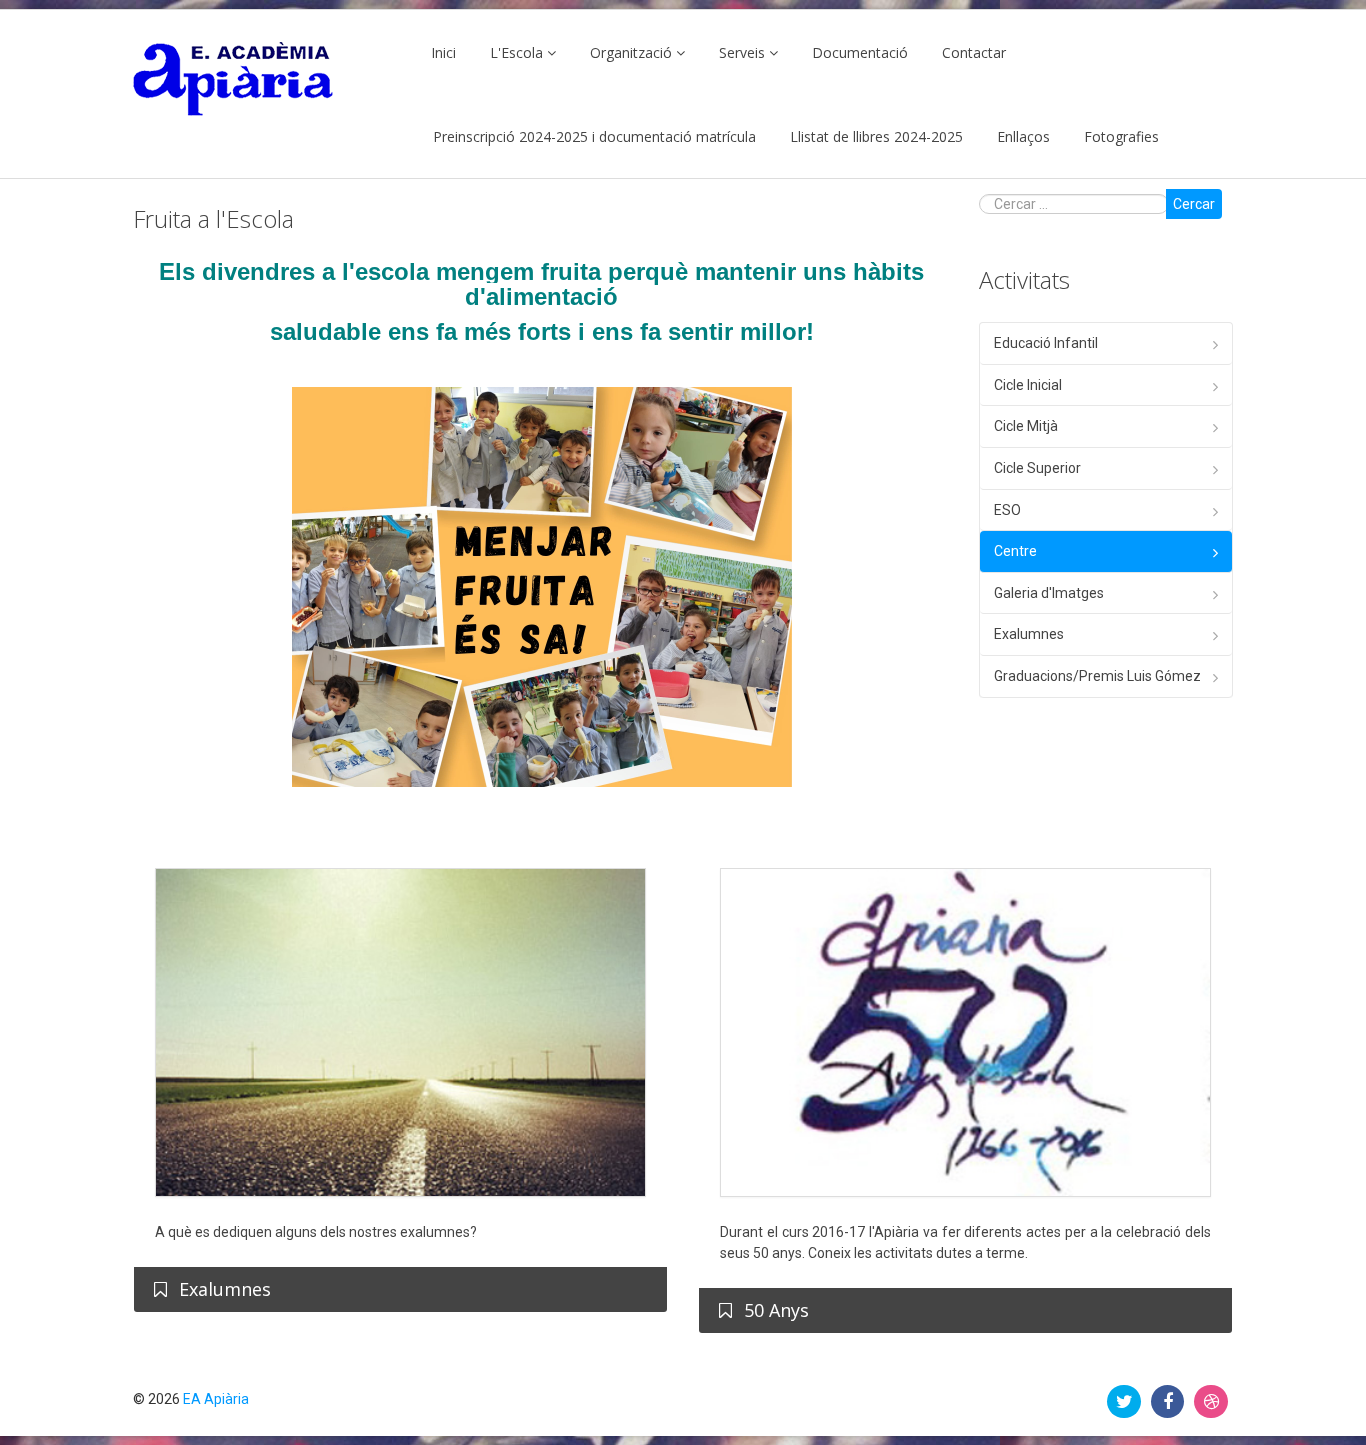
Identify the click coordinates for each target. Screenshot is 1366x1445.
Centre (1015, 551)
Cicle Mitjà (1026, 426)
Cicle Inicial (1028, 385)
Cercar (1194, 204)
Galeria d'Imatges (1049, 593)
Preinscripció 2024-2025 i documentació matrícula (594, 136)
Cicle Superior (1037, 468)
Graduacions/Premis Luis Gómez (1097, 676)
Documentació (860, 52)
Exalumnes (1029, 634)
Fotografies (1121, 136)
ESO (1007, 510)
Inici (443, 52)
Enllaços (1023, 136)
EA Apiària (216, 1399)
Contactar (974, 52)
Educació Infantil (1046, 343)
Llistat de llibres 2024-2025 (876, 136)
